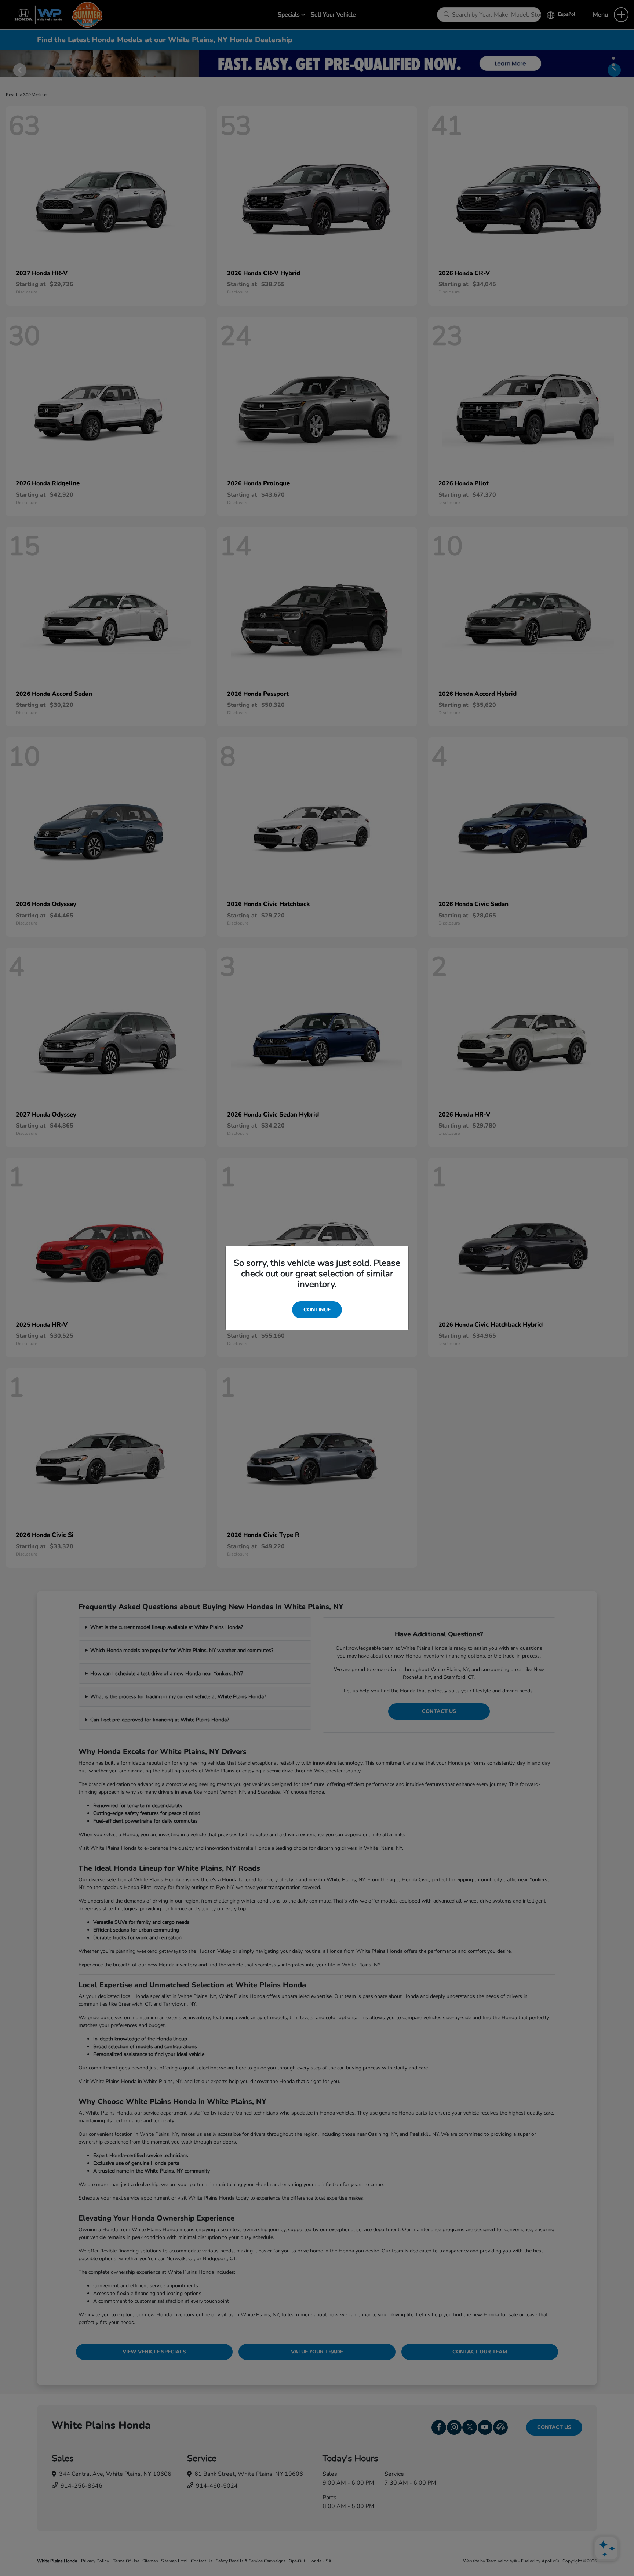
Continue (317, 1310)
